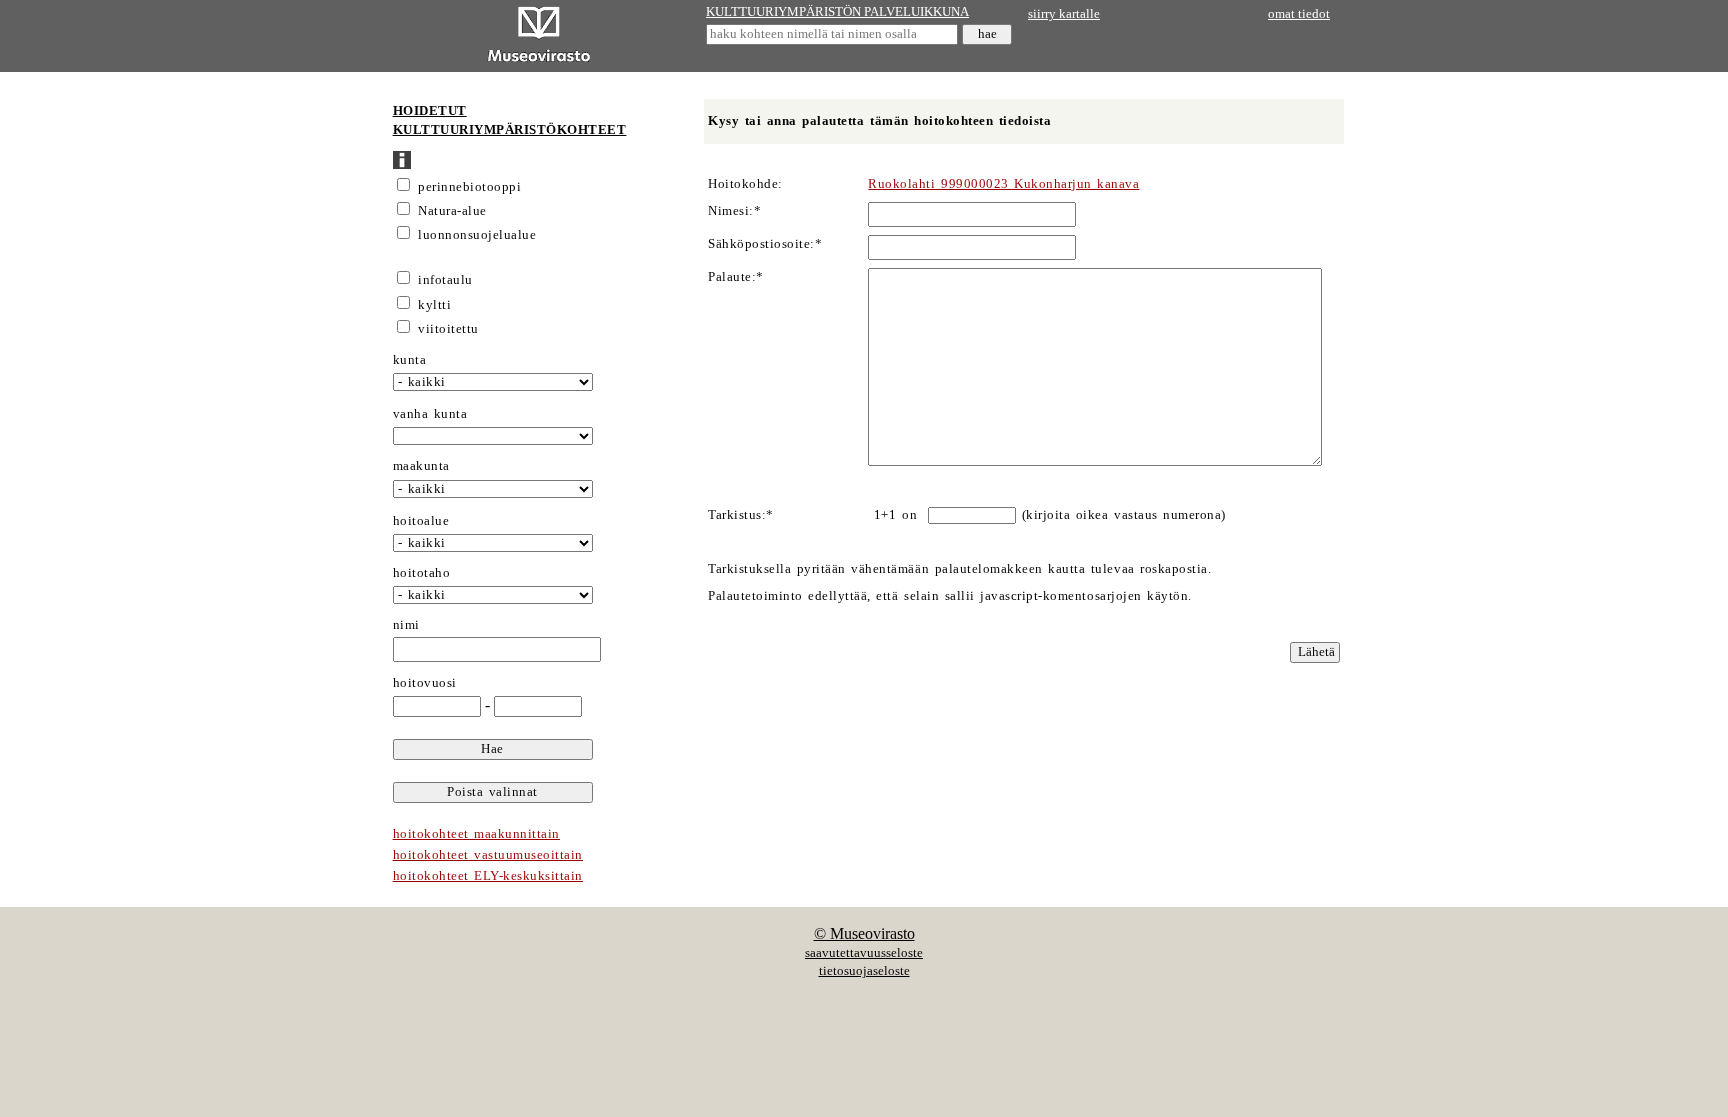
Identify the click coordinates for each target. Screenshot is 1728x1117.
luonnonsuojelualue (477, 235)
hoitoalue (421, 521)
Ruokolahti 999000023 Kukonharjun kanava (1003, 184)
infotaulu (445, 280)
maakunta (421, 466)
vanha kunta (430, 414)
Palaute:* (736, 277)
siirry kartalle (1064, 14)
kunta (410, 360)
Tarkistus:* (741, 515)
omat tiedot (1299, 14)
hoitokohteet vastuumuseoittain (488, 855)
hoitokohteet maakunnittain (476, 834)
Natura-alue (452, 211)
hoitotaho (422, 573)
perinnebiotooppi (469, 187)
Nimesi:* (734, 211)
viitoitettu (448, 329)
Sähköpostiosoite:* (765, 244)
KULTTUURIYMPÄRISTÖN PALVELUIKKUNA (837, 12)
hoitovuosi (425, 683)
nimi (406, 625)
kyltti (434, 305)
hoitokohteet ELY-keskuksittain (488, 876)
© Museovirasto (864, 933)
